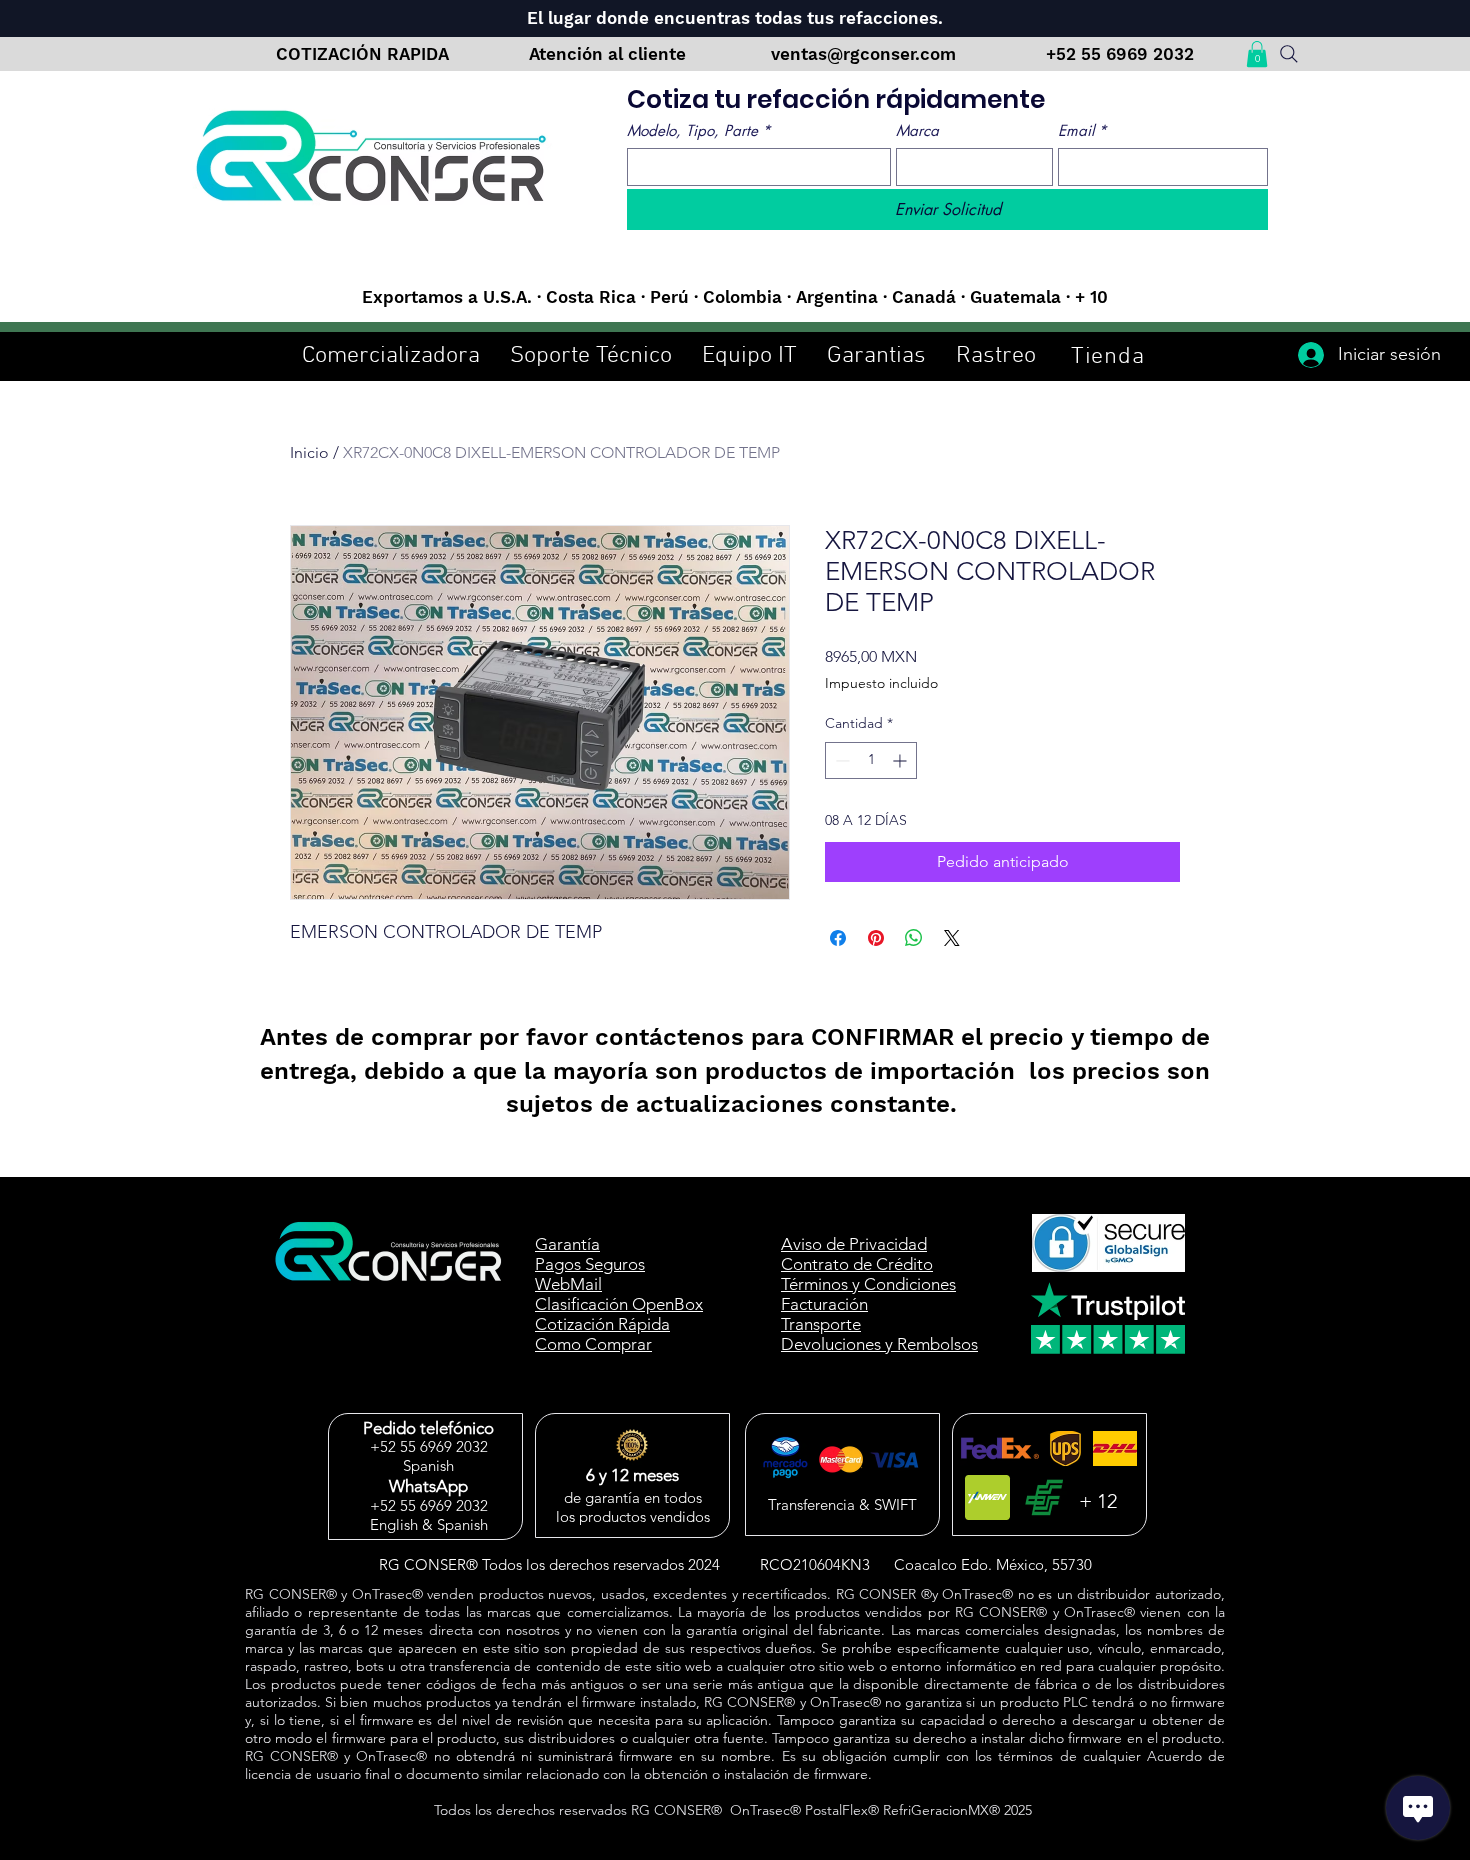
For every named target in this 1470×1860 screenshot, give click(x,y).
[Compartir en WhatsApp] (914, 938)
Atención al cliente (610, 54)
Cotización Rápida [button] (602, 1324)
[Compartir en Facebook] (838, 938)
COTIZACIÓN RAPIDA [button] (362, 54)
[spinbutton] (871, 760)
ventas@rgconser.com (866, 54)
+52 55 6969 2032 (1120, 54)
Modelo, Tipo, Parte (699, 131)
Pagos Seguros (590, 1264)
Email (1082, 131)
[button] (1257, 54)
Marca (917, 131)
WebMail (568, 1284)
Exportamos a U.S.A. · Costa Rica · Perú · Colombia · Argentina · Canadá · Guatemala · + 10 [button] (735, 297)
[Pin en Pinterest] (876, 938)
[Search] (1288, 54)
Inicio (309, 452)
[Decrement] (840, 760)
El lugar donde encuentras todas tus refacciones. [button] (735, 18)
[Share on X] (952, 938)
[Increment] (901, 760)
